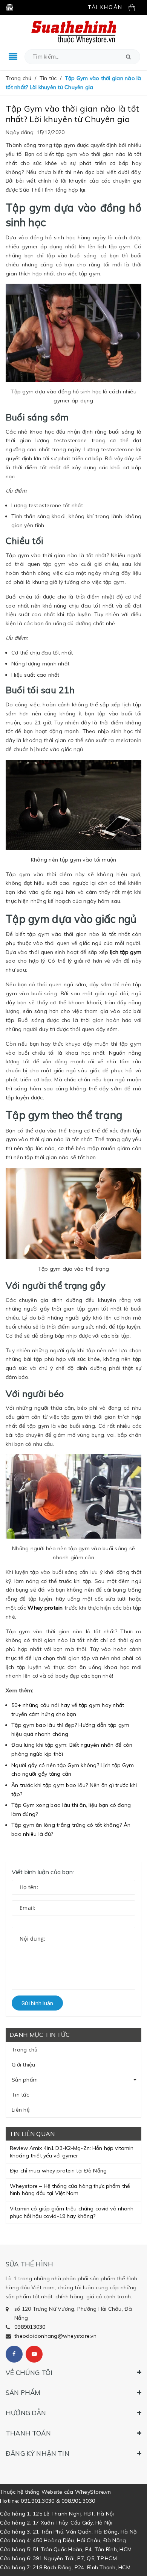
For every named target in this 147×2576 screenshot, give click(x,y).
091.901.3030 (38, 2501)
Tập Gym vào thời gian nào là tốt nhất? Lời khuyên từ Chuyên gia (72, 114)
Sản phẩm (25, 2080)
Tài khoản (105, 7)
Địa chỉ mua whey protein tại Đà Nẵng (58, 2171)
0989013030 (30, 2327)
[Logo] (74, 32)
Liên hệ (21, 2110)
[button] (128, 57)
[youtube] (34, 2354)
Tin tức (20, 2095)
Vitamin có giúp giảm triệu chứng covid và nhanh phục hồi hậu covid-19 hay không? (72, 2212)
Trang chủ (24, 2050)
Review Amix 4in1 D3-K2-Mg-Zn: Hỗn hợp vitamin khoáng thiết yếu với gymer (72, 2152)
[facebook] (14, 2354)
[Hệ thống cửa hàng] (10, 7)
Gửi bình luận (37, 2003)
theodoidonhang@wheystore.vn (55, 2336)
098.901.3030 (78, 2501)
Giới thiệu (24, 2065)
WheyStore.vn (93, 2492)
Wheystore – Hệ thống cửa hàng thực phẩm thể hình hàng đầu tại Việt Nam (70, 2190)
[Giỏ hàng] (135, 7)
